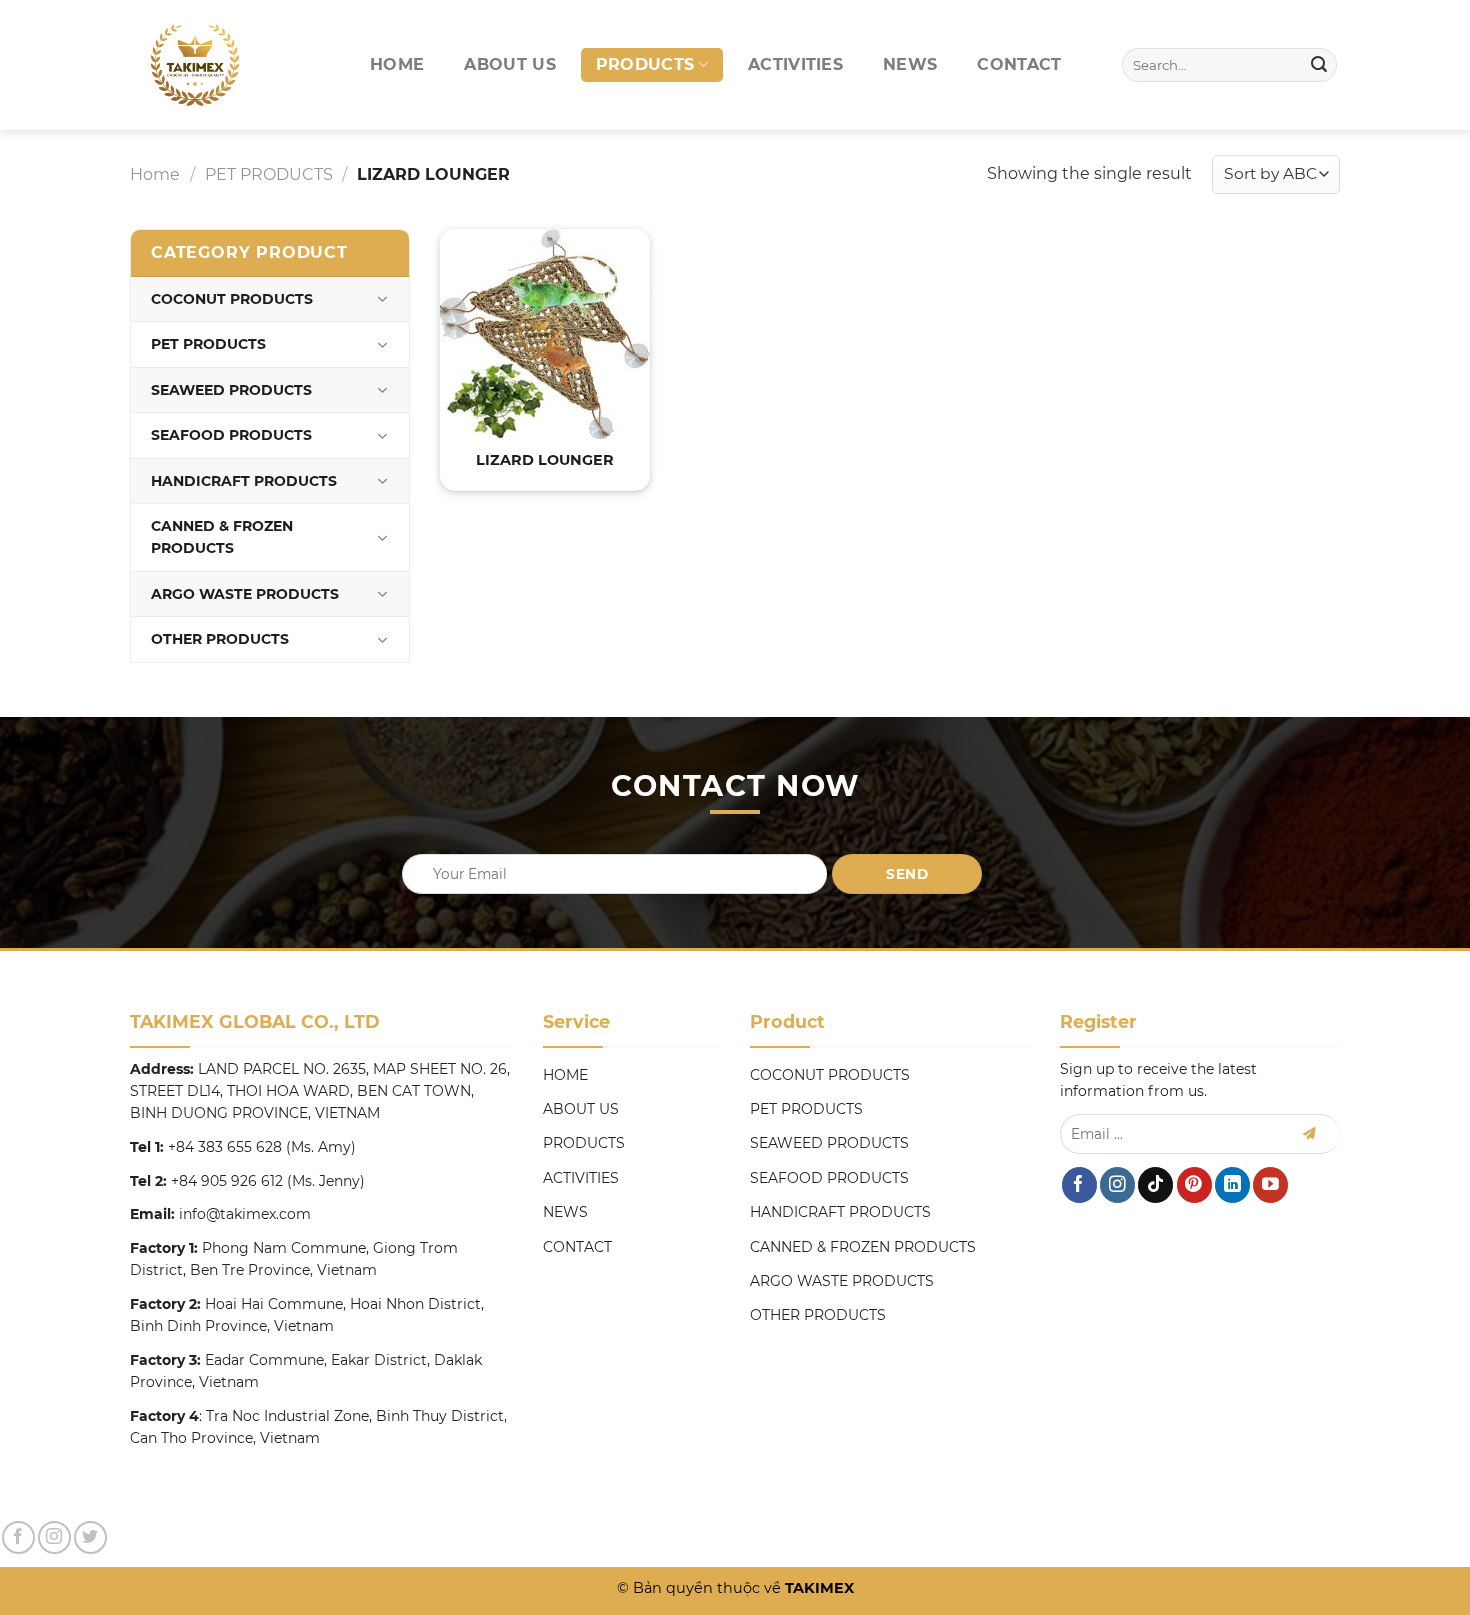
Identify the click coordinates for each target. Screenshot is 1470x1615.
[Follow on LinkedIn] (1232, 1185)
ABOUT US (510, 64)
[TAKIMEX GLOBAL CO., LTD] (202, 65)
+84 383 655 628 (225, 1147)
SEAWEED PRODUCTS (231, 390)
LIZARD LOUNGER (545, 460)
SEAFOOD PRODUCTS (231, 435)
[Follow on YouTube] (1270, 1185)
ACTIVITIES (795, 64)
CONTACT (1019, 64)
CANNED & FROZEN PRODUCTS (222, 537)
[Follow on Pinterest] (1194, 1185)
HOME (397, 64)
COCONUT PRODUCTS (232, 299)
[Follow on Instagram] (1117, 1185)
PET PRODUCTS (269, 174)
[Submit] (1319, 65)
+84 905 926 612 (227, 1181)
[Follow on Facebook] (1079, 1185)
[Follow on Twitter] (90, 1537)
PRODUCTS (645, 64)
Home (155, 174)
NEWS (910, 64)
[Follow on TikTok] (1155, 1185)
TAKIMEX (817, 1588)
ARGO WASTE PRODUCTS (245, 594)
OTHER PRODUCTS (220, 639)
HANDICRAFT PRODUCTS (244, 481)
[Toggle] (382, 299)
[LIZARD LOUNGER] (545, 334)
